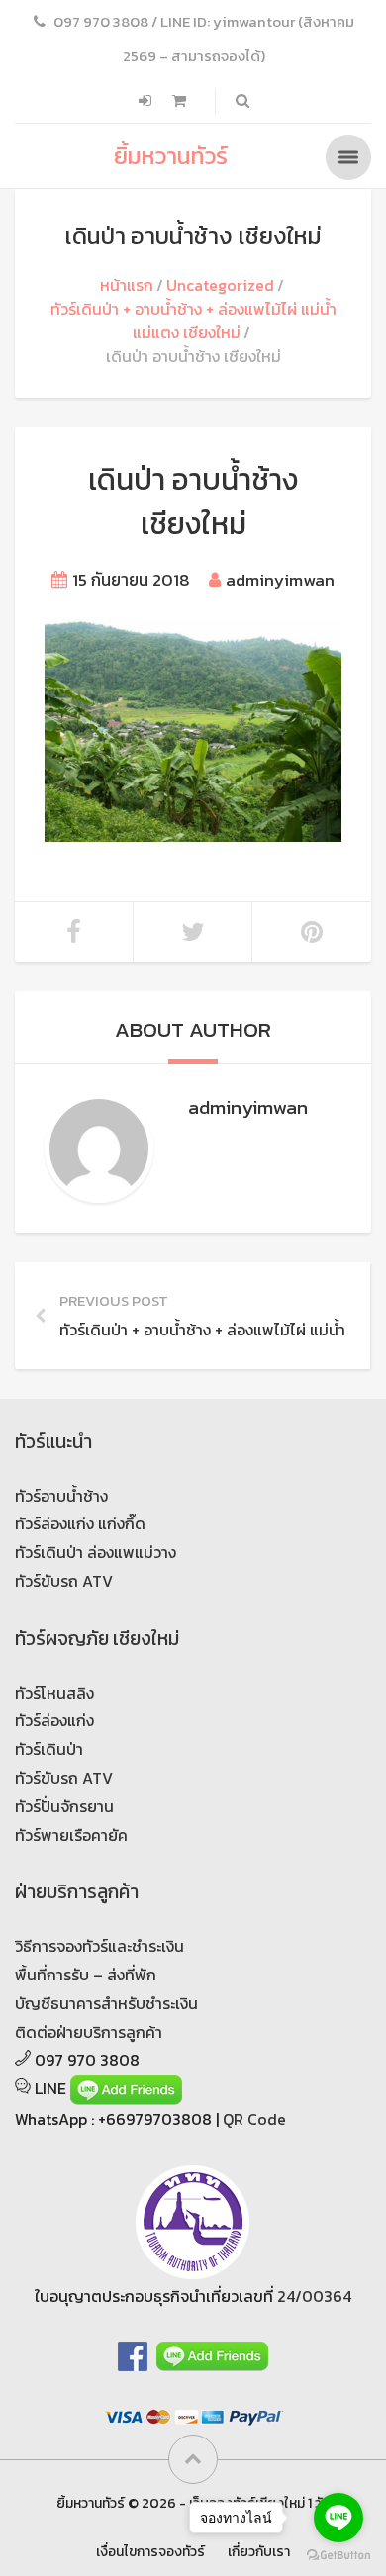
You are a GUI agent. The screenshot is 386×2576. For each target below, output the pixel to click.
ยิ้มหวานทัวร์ (171, 156)
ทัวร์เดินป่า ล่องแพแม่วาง (96, 1552)
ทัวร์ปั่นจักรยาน (64, 1806)
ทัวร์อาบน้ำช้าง (61, 1496)
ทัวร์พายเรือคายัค (71, 1835)
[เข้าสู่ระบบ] (147, 101)
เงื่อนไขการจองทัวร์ (150, 2551)
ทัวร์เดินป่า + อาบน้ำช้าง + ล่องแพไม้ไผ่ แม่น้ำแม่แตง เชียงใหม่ (193, 321)
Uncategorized (220, 285)
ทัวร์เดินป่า (49, 1749)
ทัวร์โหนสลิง (54, 1693)
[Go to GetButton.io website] (338, 2556)
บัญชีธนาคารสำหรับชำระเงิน (106, 2003)
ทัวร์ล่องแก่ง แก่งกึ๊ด (80, 1523)
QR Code (254, 2119)
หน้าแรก (127, 285)
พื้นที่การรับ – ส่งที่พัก (86, 1975)
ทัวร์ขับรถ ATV (64, 1581)
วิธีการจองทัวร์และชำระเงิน (99, 1946)
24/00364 (314, 2296)
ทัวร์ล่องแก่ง (54, 1720)
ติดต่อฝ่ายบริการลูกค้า (89, 2032)
